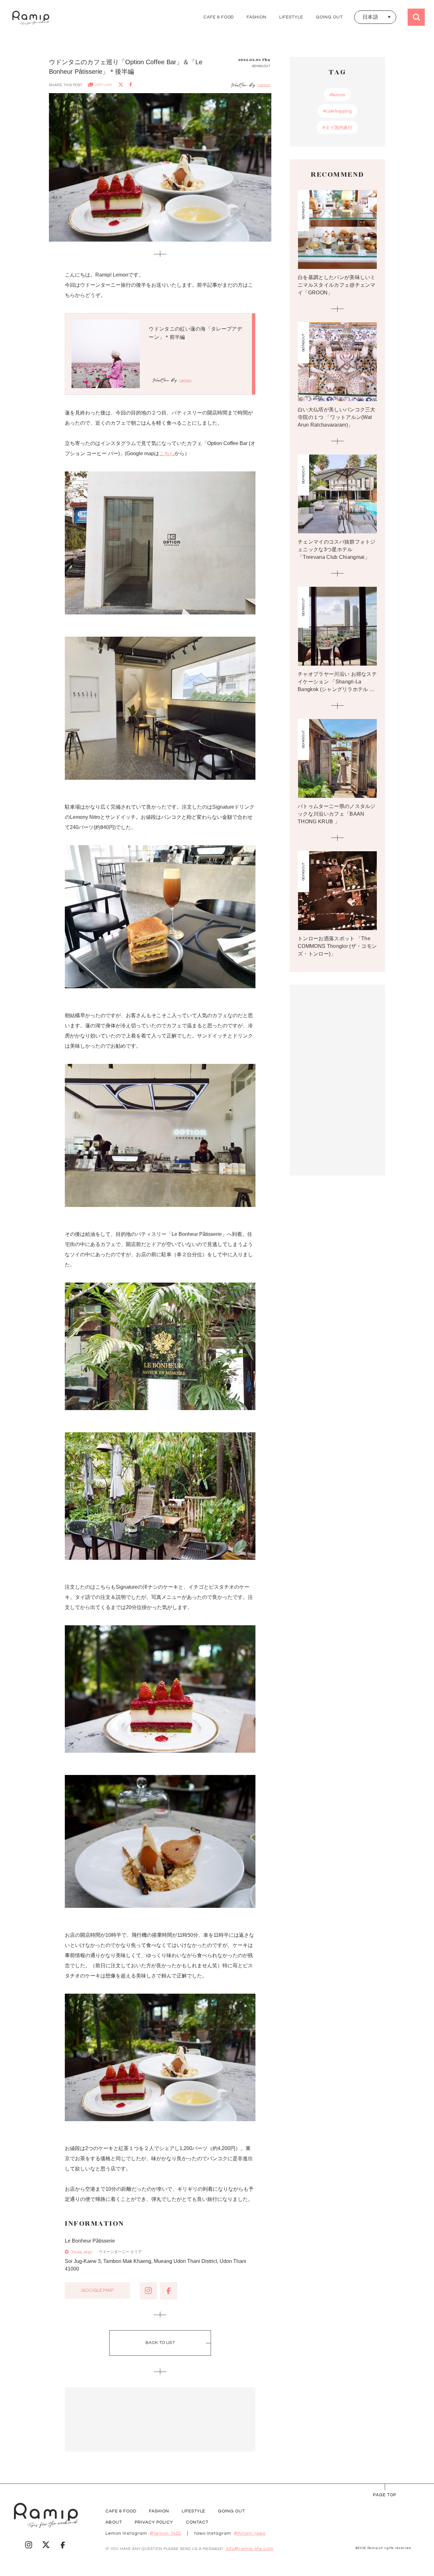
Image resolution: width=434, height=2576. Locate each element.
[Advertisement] (160, 2420)
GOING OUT (329, 17)
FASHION (257, 17)
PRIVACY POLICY (154, 2522)
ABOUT (114, 2522)
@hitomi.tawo (250, 2533)
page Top (385, 2495)
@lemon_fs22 (166, 2533)
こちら (167, 453)
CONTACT (197, 2522)
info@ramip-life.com (250, 2549)
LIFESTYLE (291, 17)
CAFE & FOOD (219, 17)
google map (97, 2290)
